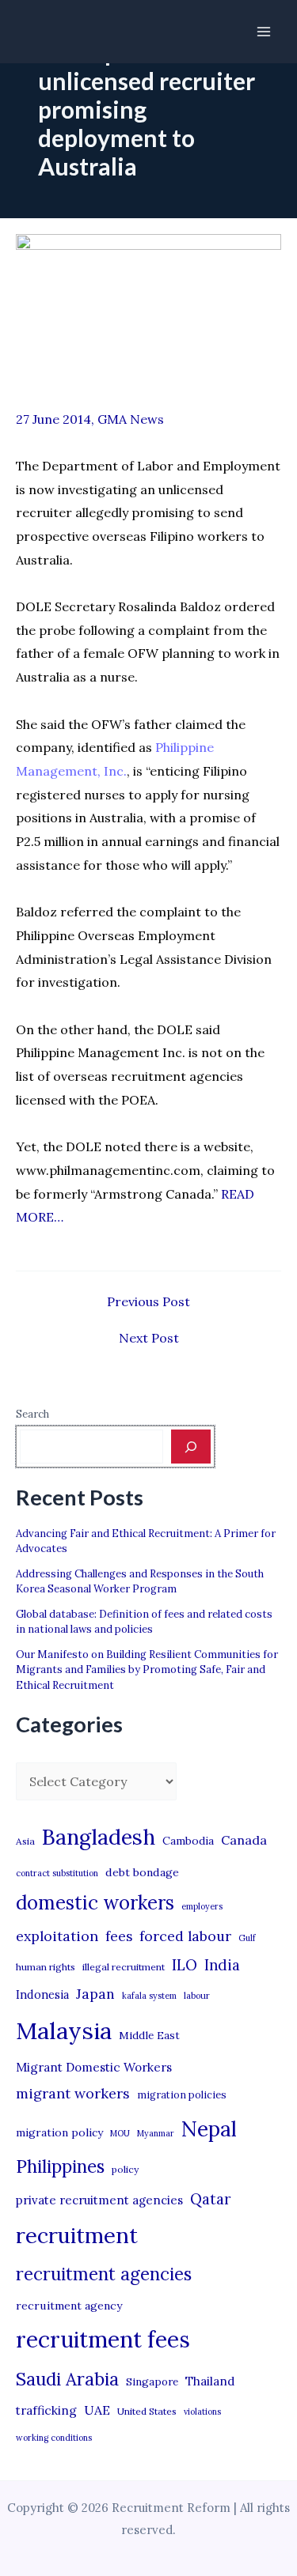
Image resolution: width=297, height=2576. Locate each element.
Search (32, 1414)
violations (202, 2412)
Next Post (149, 1338)
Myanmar (156, 2133)
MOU (120, 2133)
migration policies (182, 2094)
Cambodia (188, 1841)
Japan (95, 1994)
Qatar (211, 2199)
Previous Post (148, 1301)
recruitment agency (69, 2306)
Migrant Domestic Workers (94, 2067)
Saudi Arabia (67, 2379)
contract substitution (57, 1873)
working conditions (54, 2438)
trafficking (46, 2410)
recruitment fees (103, 2339)
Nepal (209, 2128)
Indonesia (42, 1994)
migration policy (59, 2132)
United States (147, 2411)
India (222, 1965)
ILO (185, 1965)
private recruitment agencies (99, 2200)
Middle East (149, 2036)
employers (202, 1906)
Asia (25, 1841)
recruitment (77, 2235)
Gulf (247, 1938)
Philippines (60, 2166)
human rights (46, 1967)
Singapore (152, 2382)
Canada (244, 1840)
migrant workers (73, 2093)
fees (119, 1936)
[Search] (191, 1446)
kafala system (149, 1996)
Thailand (210, 2381)
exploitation (57, 1936)
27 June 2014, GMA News (90, 419)
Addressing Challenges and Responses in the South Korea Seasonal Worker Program (140, 1582)
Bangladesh (99, 1837)
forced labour (185, 1936)
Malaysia (64, 2030)
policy (125, 2169)
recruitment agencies (104, 2274)
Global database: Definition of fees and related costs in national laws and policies (144, 1622)
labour (197, 1996)
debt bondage (142, 1872)
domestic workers (95, 1903)
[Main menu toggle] (264, 32)
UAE (97, 2410)
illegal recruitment (124, 1967)
